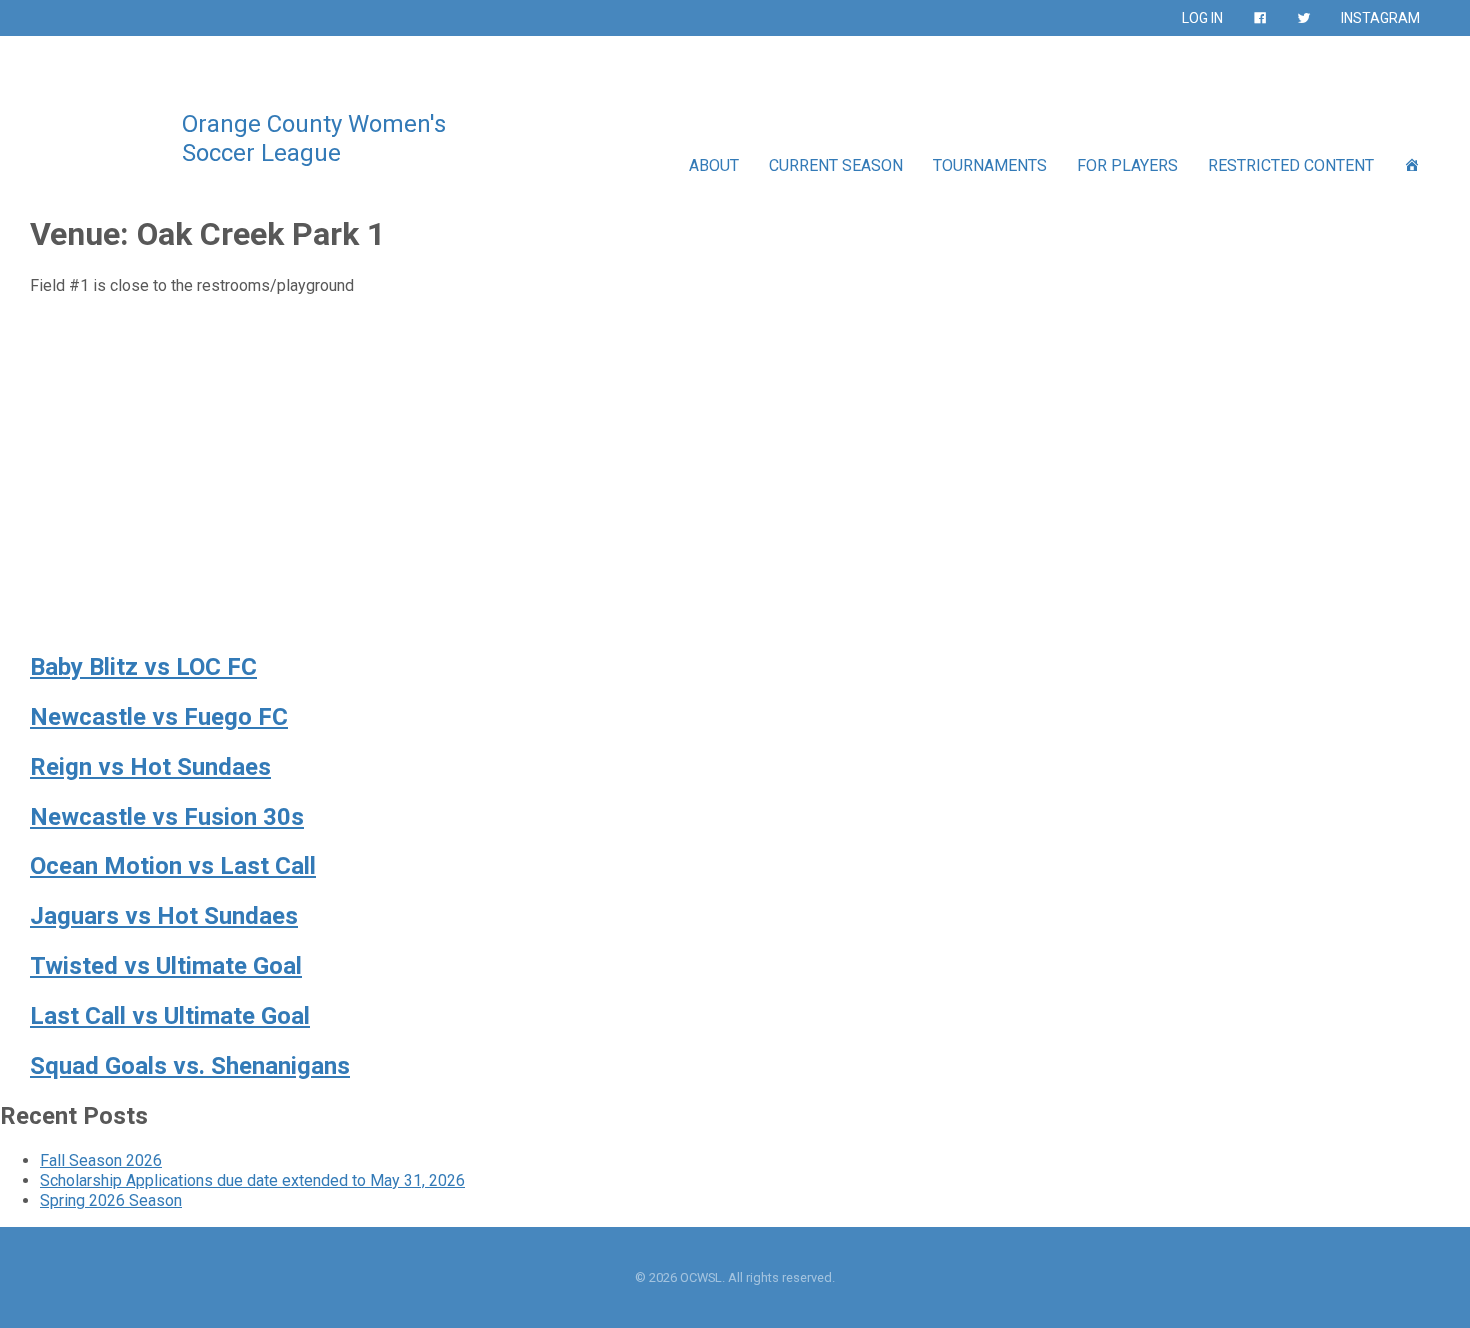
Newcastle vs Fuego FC (159, 717)
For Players (1127, 165)
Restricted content (1291, 165)
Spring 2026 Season (111, 1200)
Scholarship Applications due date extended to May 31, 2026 (252, 1180)
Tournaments (990, 165)
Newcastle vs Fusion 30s (167, 817)
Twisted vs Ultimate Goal (166, 966)
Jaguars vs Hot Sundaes (164, 916)
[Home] (1412, 165)
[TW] (1304, 18)
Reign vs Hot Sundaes (150, 767)
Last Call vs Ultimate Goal (170, 1016)
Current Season (836, 165)
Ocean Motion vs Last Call (173, 866)
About (714, 165)
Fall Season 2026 (101, 1160)
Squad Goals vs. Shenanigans (190, 1066)
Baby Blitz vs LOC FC (143, 667)
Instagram (1380, 18)
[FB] (1260, 18)
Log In (1202, 18)
